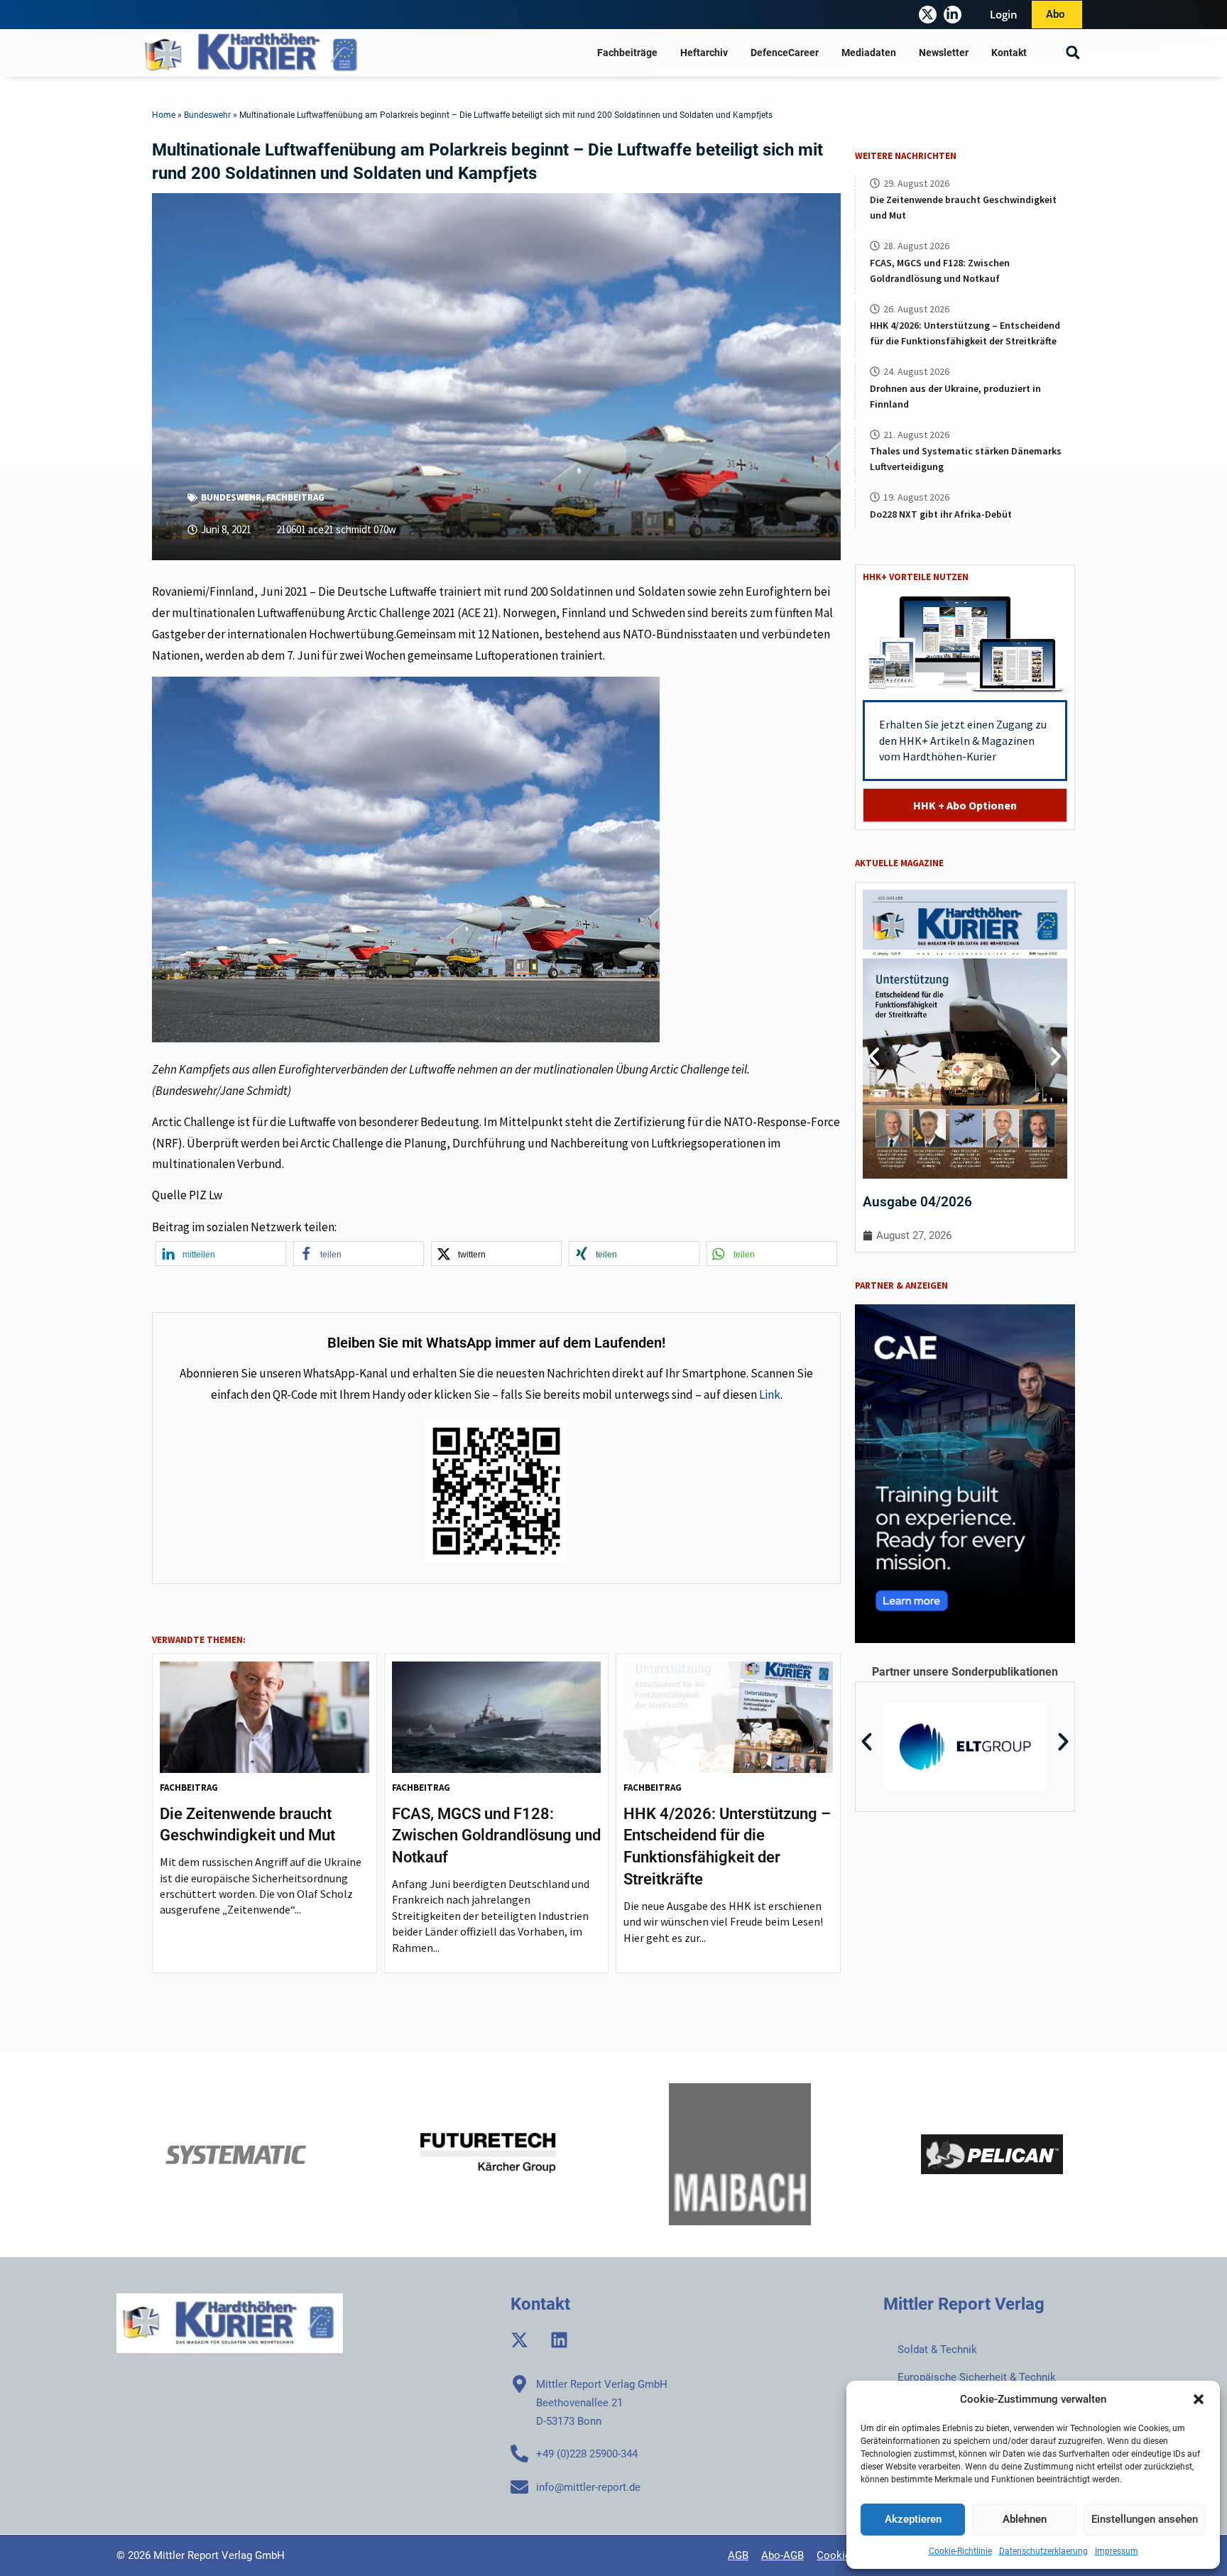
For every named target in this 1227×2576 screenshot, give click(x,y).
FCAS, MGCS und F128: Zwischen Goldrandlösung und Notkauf (496, 1836)
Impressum (1117, 2551)
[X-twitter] (928, 15)
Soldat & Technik (937, 2349)
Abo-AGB (782, 2555)
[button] (1199, 2399)
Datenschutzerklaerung (1043, 2551)
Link (770, 1395)
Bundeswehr (207, 115)
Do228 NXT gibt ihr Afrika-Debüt (941, 514)
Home (164, 115)
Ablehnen (1025, 2519)
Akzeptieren (913, 2519)
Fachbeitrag (295, 497)
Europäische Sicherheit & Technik (977, 2377)
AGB (738, 2555)
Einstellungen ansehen (1145, 2519)
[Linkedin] (559, 2340)
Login (1004, 14)
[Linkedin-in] (953, 15)
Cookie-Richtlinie (960, 2551)
